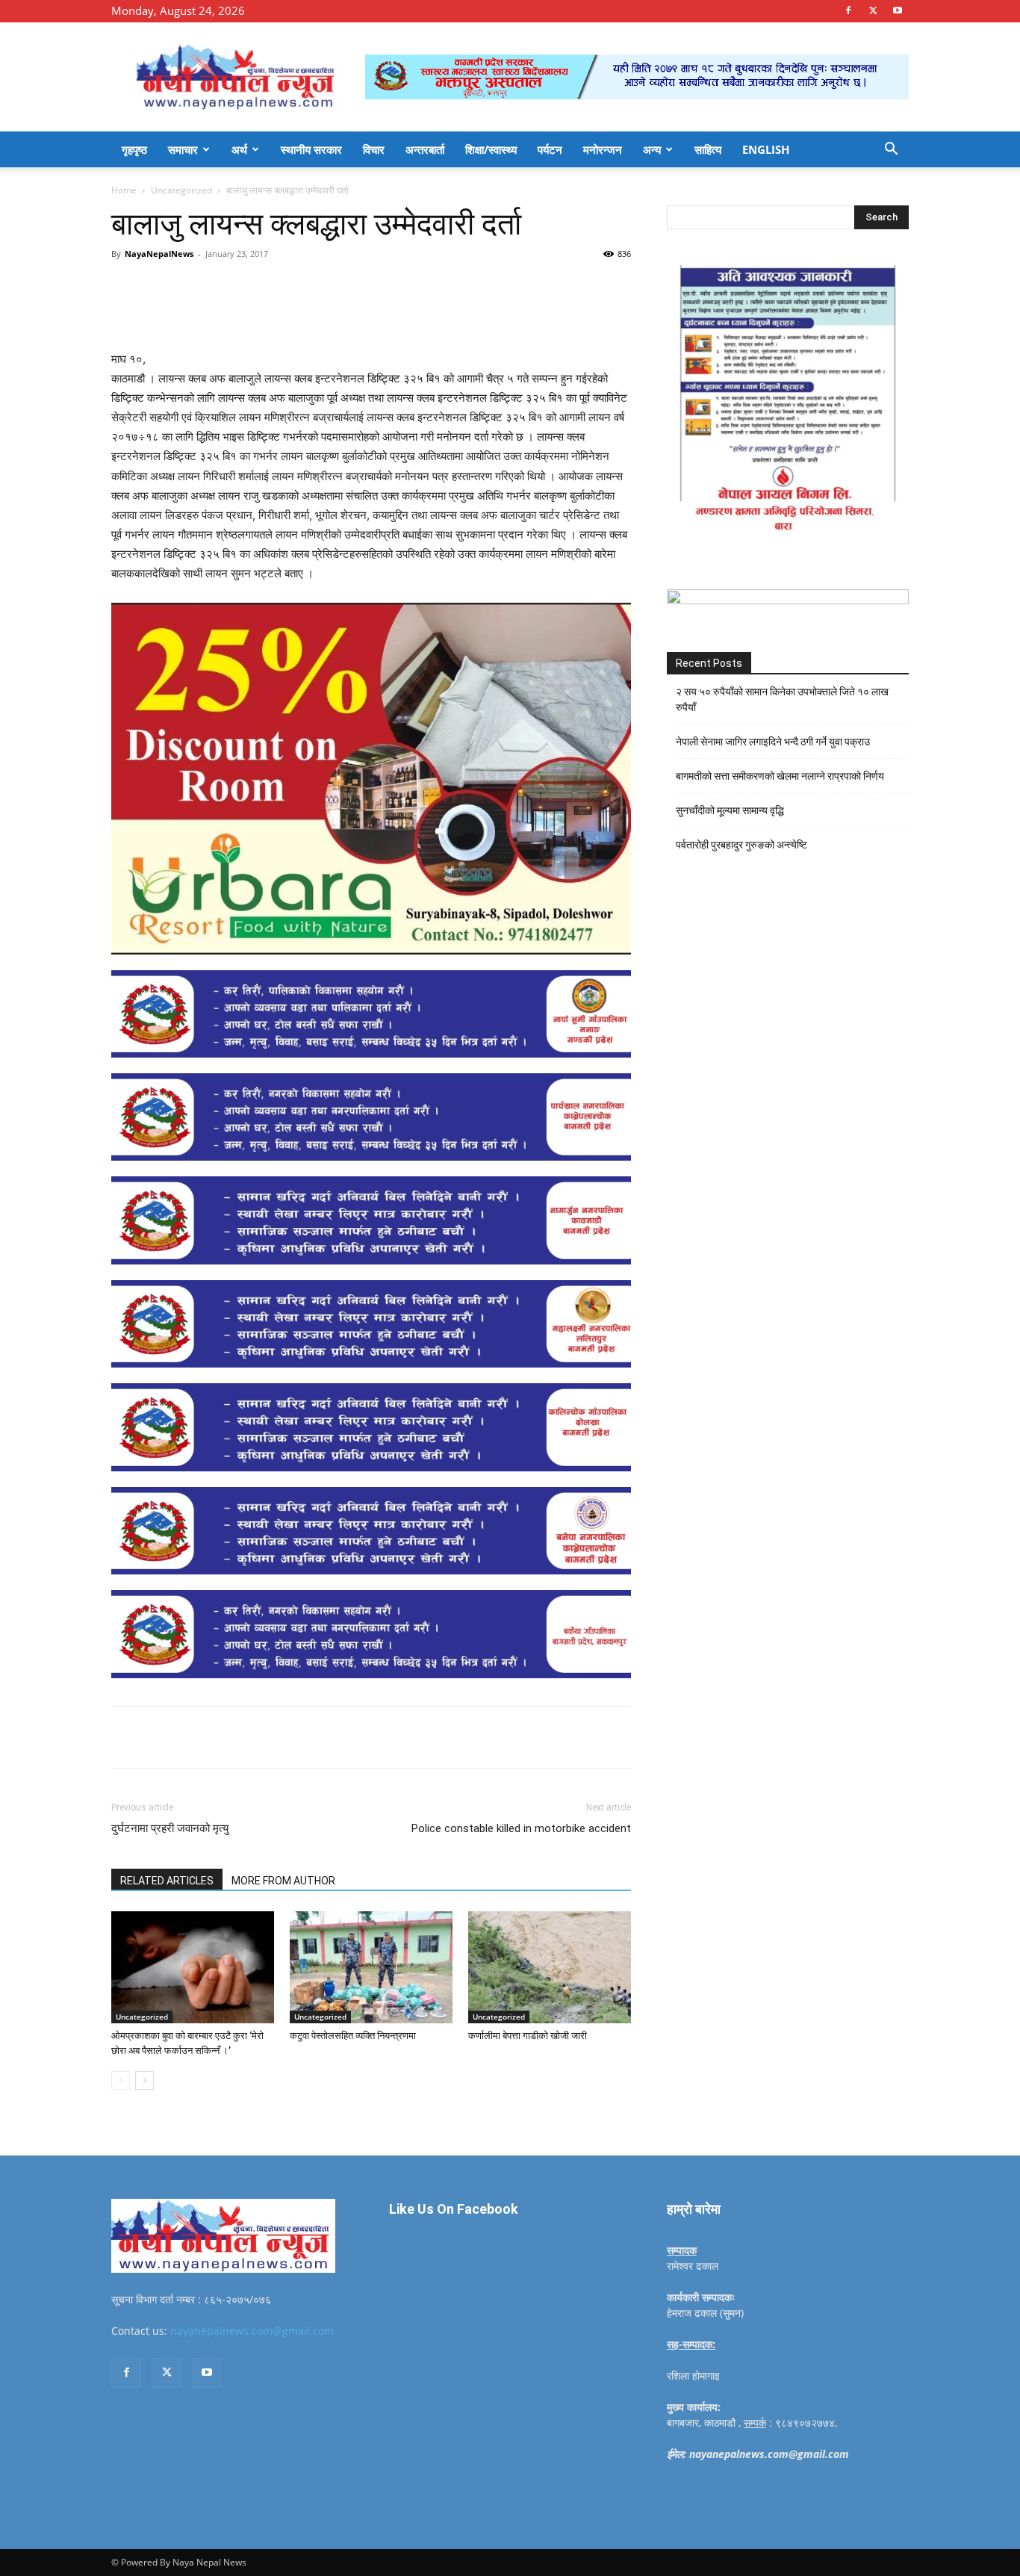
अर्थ (239, 149)
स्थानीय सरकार (311, 149)
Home (124, 190)
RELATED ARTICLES (167, 1881)
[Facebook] (848, 10)
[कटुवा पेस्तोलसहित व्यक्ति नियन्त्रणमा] (371, 1967)
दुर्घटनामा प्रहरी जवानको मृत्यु (170, 1828)
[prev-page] (121, 2080)
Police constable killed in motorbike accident (521, 1828)
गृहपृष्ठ (134, 149)
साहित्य (708, 149)
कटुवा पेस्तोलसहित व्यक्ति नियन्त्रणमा (353, 2036)
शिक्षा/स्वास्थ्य (491, 149)
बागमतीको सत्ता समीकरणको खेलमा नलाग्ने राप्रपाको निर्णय (780, 776)
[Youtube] (898, 10)
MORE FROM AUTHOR (283, 1881)
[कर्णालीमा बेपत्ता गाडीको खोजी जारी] (550, 1967)
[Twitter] (873, 10)
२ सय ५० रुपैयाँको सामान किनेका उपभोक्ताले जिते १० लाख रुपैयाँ (782, 699)
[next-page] (144, 2080)
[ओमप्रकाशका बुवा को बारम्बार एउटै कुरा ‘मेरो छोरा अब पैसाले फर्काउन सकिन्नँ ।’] (193, 1967)
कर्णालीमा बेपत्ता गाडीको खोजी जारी (528, 2036)
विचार (374, 149)
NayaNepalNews (159, 254)
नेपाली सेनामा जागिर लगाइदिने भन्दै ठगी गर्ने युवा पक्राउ (773, 742)
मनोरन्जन (603, 149)
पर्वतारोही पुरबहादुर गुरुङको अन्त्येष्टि (741, 845)
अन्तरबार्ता (425, 149)
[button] (891, 150)
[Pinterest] (283, 288)
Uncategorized (181, 190)
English (766, 149)
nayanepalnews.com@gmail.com (252, 2331)
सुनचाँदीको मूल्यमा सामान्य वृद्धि (730, 810)
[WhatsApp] (317, 288)
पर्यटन (550, 149)
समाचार (183, 149)
